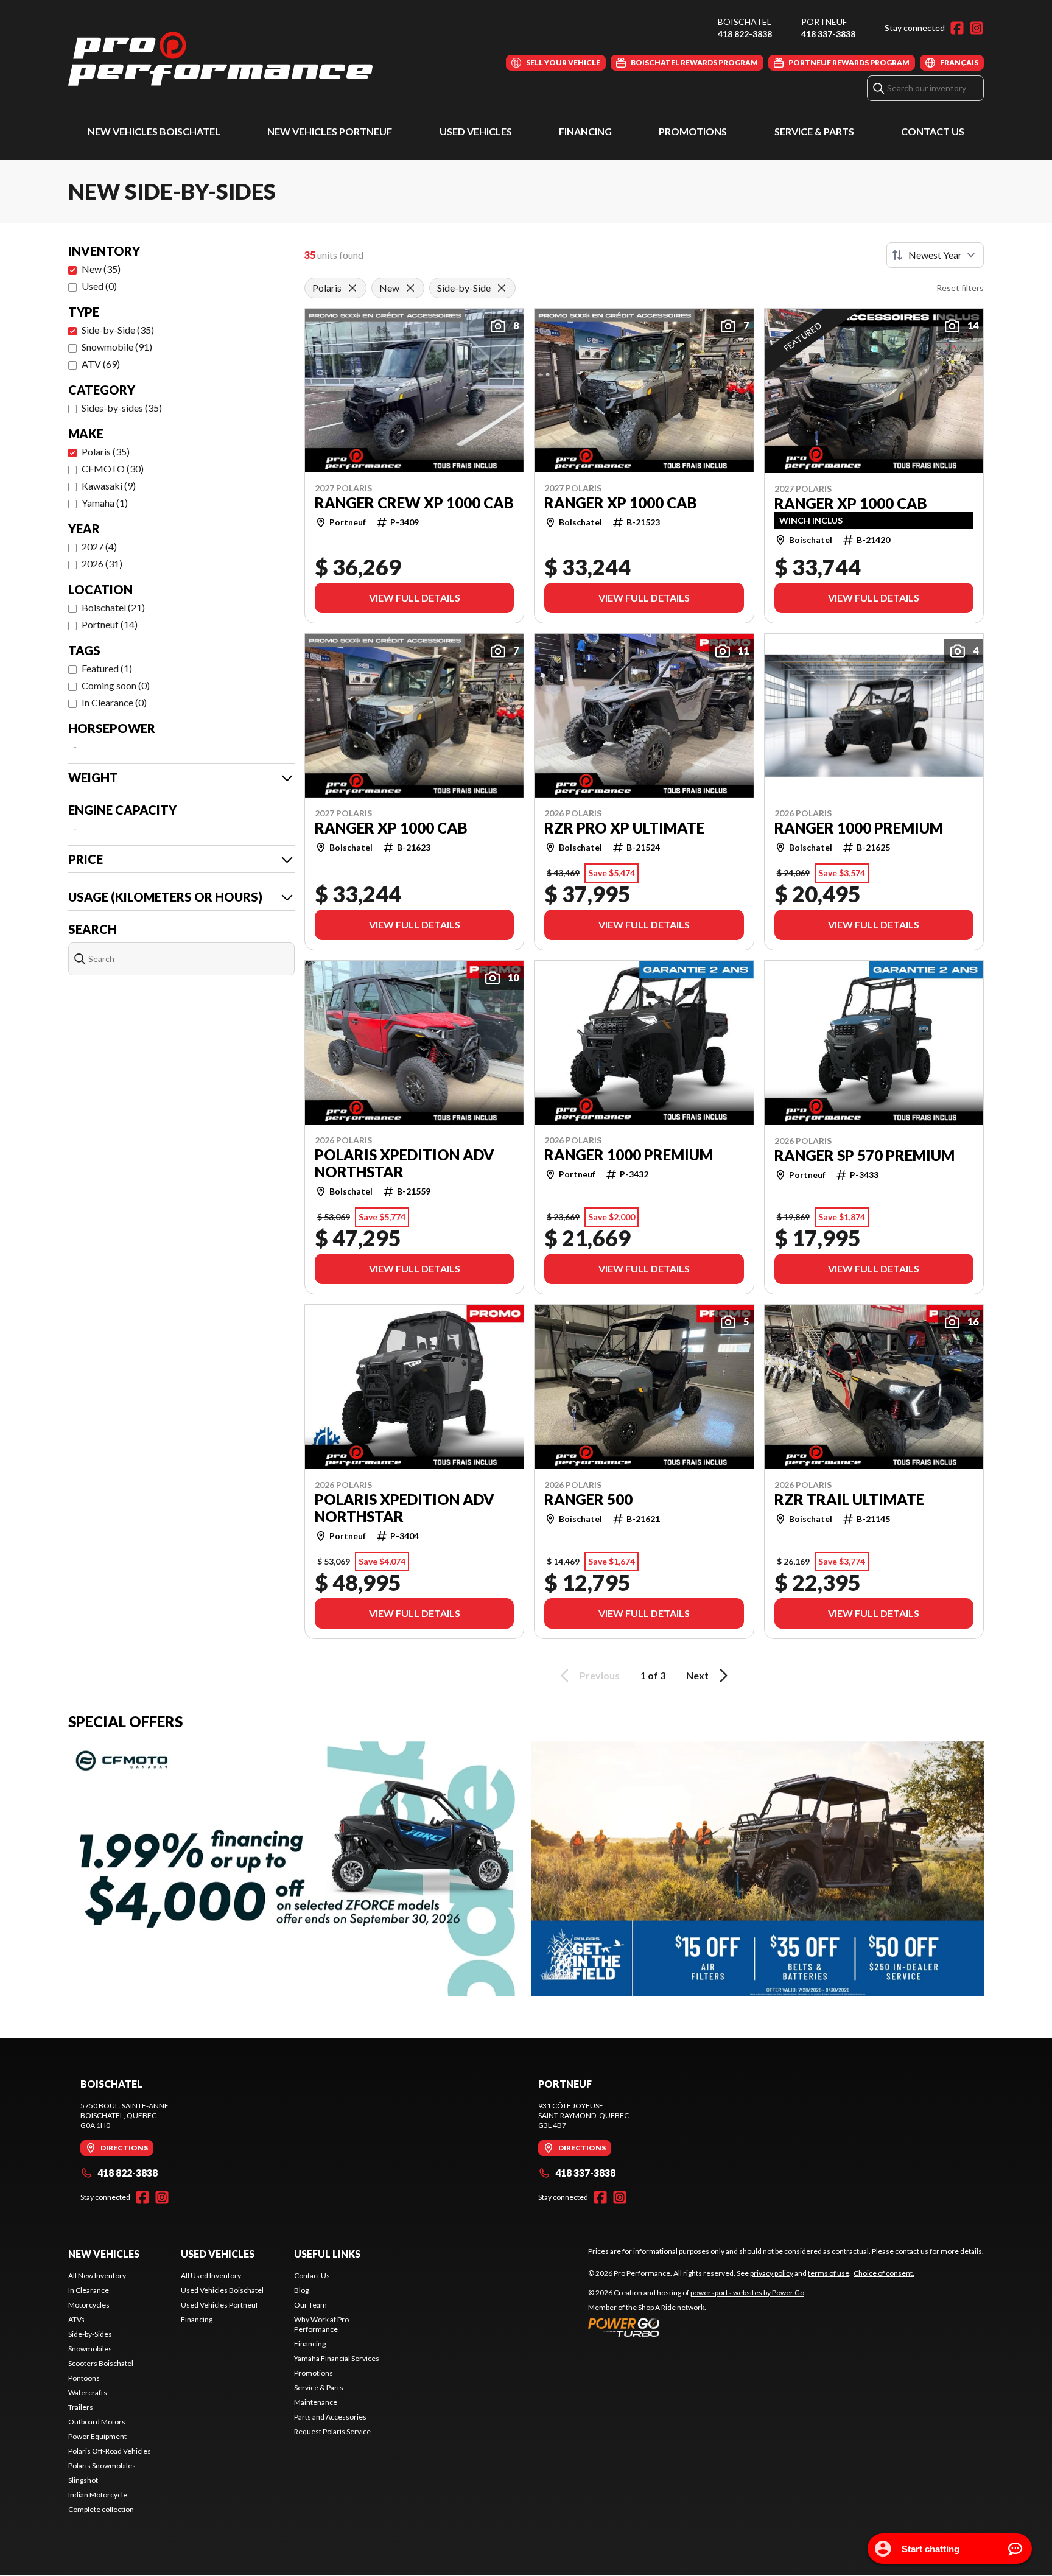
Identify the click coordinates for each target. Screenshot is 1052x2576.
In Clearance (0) (114, 702)
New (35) (101, 269)
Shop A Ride (657, 2307)
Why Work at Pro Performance (321, 2324)
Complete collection (101, 2509)
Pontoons (84, 2378)
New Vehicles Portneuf (330, 131)
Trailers (81, 2407)
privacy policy (772, 2273)
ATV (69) (101, 364)
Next (697, 1675)
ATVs (76, 2319)
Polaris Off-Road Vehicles (110, 2451)
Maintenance (316, 2402)
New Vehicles (104, 2254)
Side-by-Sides (90, 2334)
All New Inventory (97, 2276)
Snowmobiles (90, 2349)
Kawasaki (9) (109, 486)
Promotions (693, 131)
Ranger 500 (588, 1500)
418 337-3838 (828, 34)
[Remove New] (410, 288)
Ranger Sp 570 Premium (864, 1156)
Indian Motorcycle (98, 2495)
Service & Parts (814, 131)
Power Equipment (97, 2436)
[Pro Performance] (220, 59)
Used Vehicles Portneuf (219, 2305)
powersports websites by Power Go (747, 2293)
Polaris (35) (106, 451)
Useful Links (327, 2254)
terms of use (829, 2273)
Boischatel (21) (113, 607)
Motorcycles (89, 2305)
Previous (600, 1675)
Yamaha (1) (105, 503)
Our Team (310, 2305)
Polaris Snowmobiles (102, 2465)
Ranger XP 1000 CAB (621, 503)
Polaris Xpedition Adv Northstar (405, 1163)
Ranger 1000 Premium (859, 828)
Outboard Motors (97, 2422)
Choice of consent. (884, 2273)
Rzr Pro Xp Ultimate (624, 828)
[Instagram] (977, 28)
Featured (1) (107, 668)
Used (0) (99, 286)
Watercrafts (88, 2392)
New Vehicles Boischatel (154, 131)
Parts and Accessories (330, 2417)
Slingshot (83, 2480)
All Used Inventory (211, 2276)
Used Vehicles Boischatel (222, 2290)
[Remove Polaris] (352, 288)
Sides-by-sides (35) (122, 408)
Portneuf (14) (110, 624)
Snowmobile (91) (117, 347)
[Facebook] (957, 28)
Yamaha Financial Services (337, 2358)
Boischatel (745, 22)
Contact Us (933, 131)
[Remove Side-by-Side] (502, 288)
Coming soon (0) (116, 685)
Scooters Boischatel (101, 2363)
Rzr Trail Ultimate (849, 1500)
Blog (301, 2290)
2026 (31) (102, 563)
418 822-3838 (745, 34)
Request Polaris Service (332, 2431)
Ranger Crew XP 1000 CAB (414, 503)
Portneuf (824, 22)
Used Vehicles (476, 131)
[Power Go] (697, 2327)
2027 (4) (99, 546)
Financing (585, 131)
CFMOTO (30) (113, 469)
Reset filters (960, 288)
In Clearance (89, 2290)
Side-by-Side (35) (118, 330)
